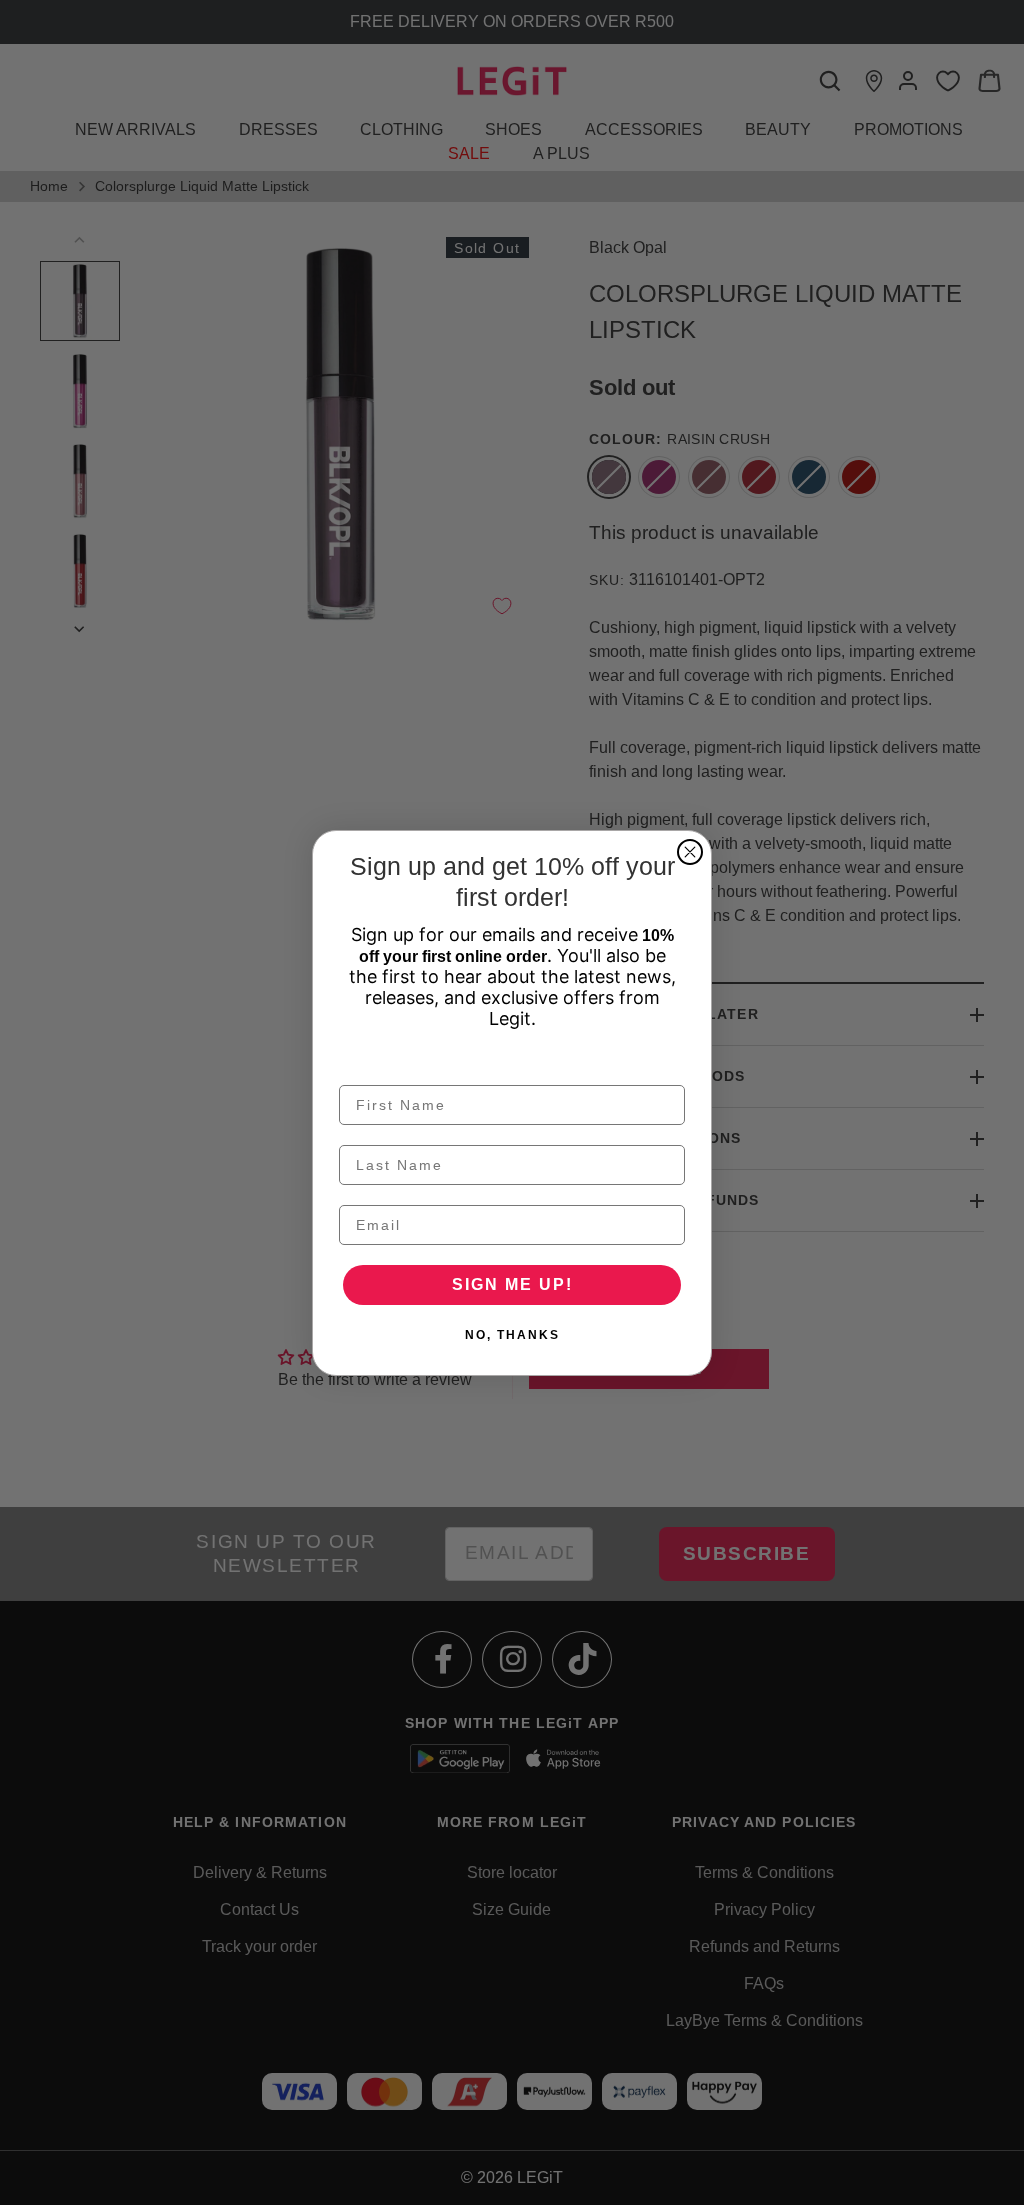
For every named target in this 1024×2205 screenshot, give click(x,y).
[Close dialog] (690, 852)
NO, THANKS (512, 1335)
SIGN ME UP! (512, 1284)
